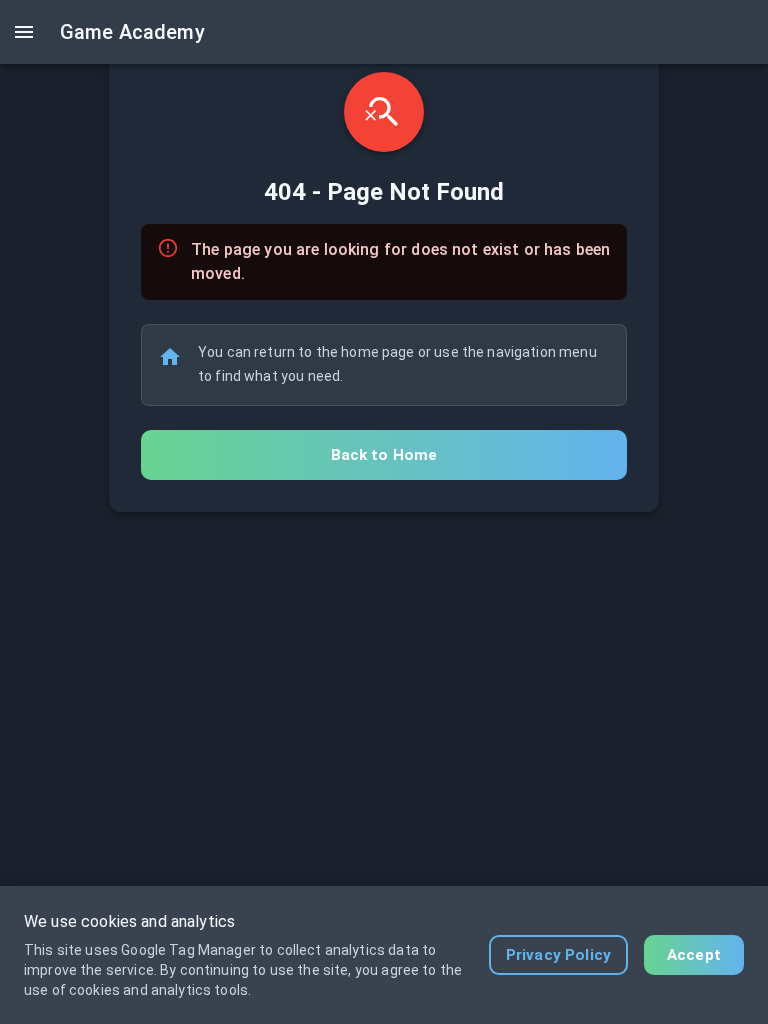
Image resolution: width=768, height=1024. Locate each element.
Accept (694, 955)
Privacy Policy (558, 955)
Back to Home (384, 455)
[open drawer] (24, 32)
